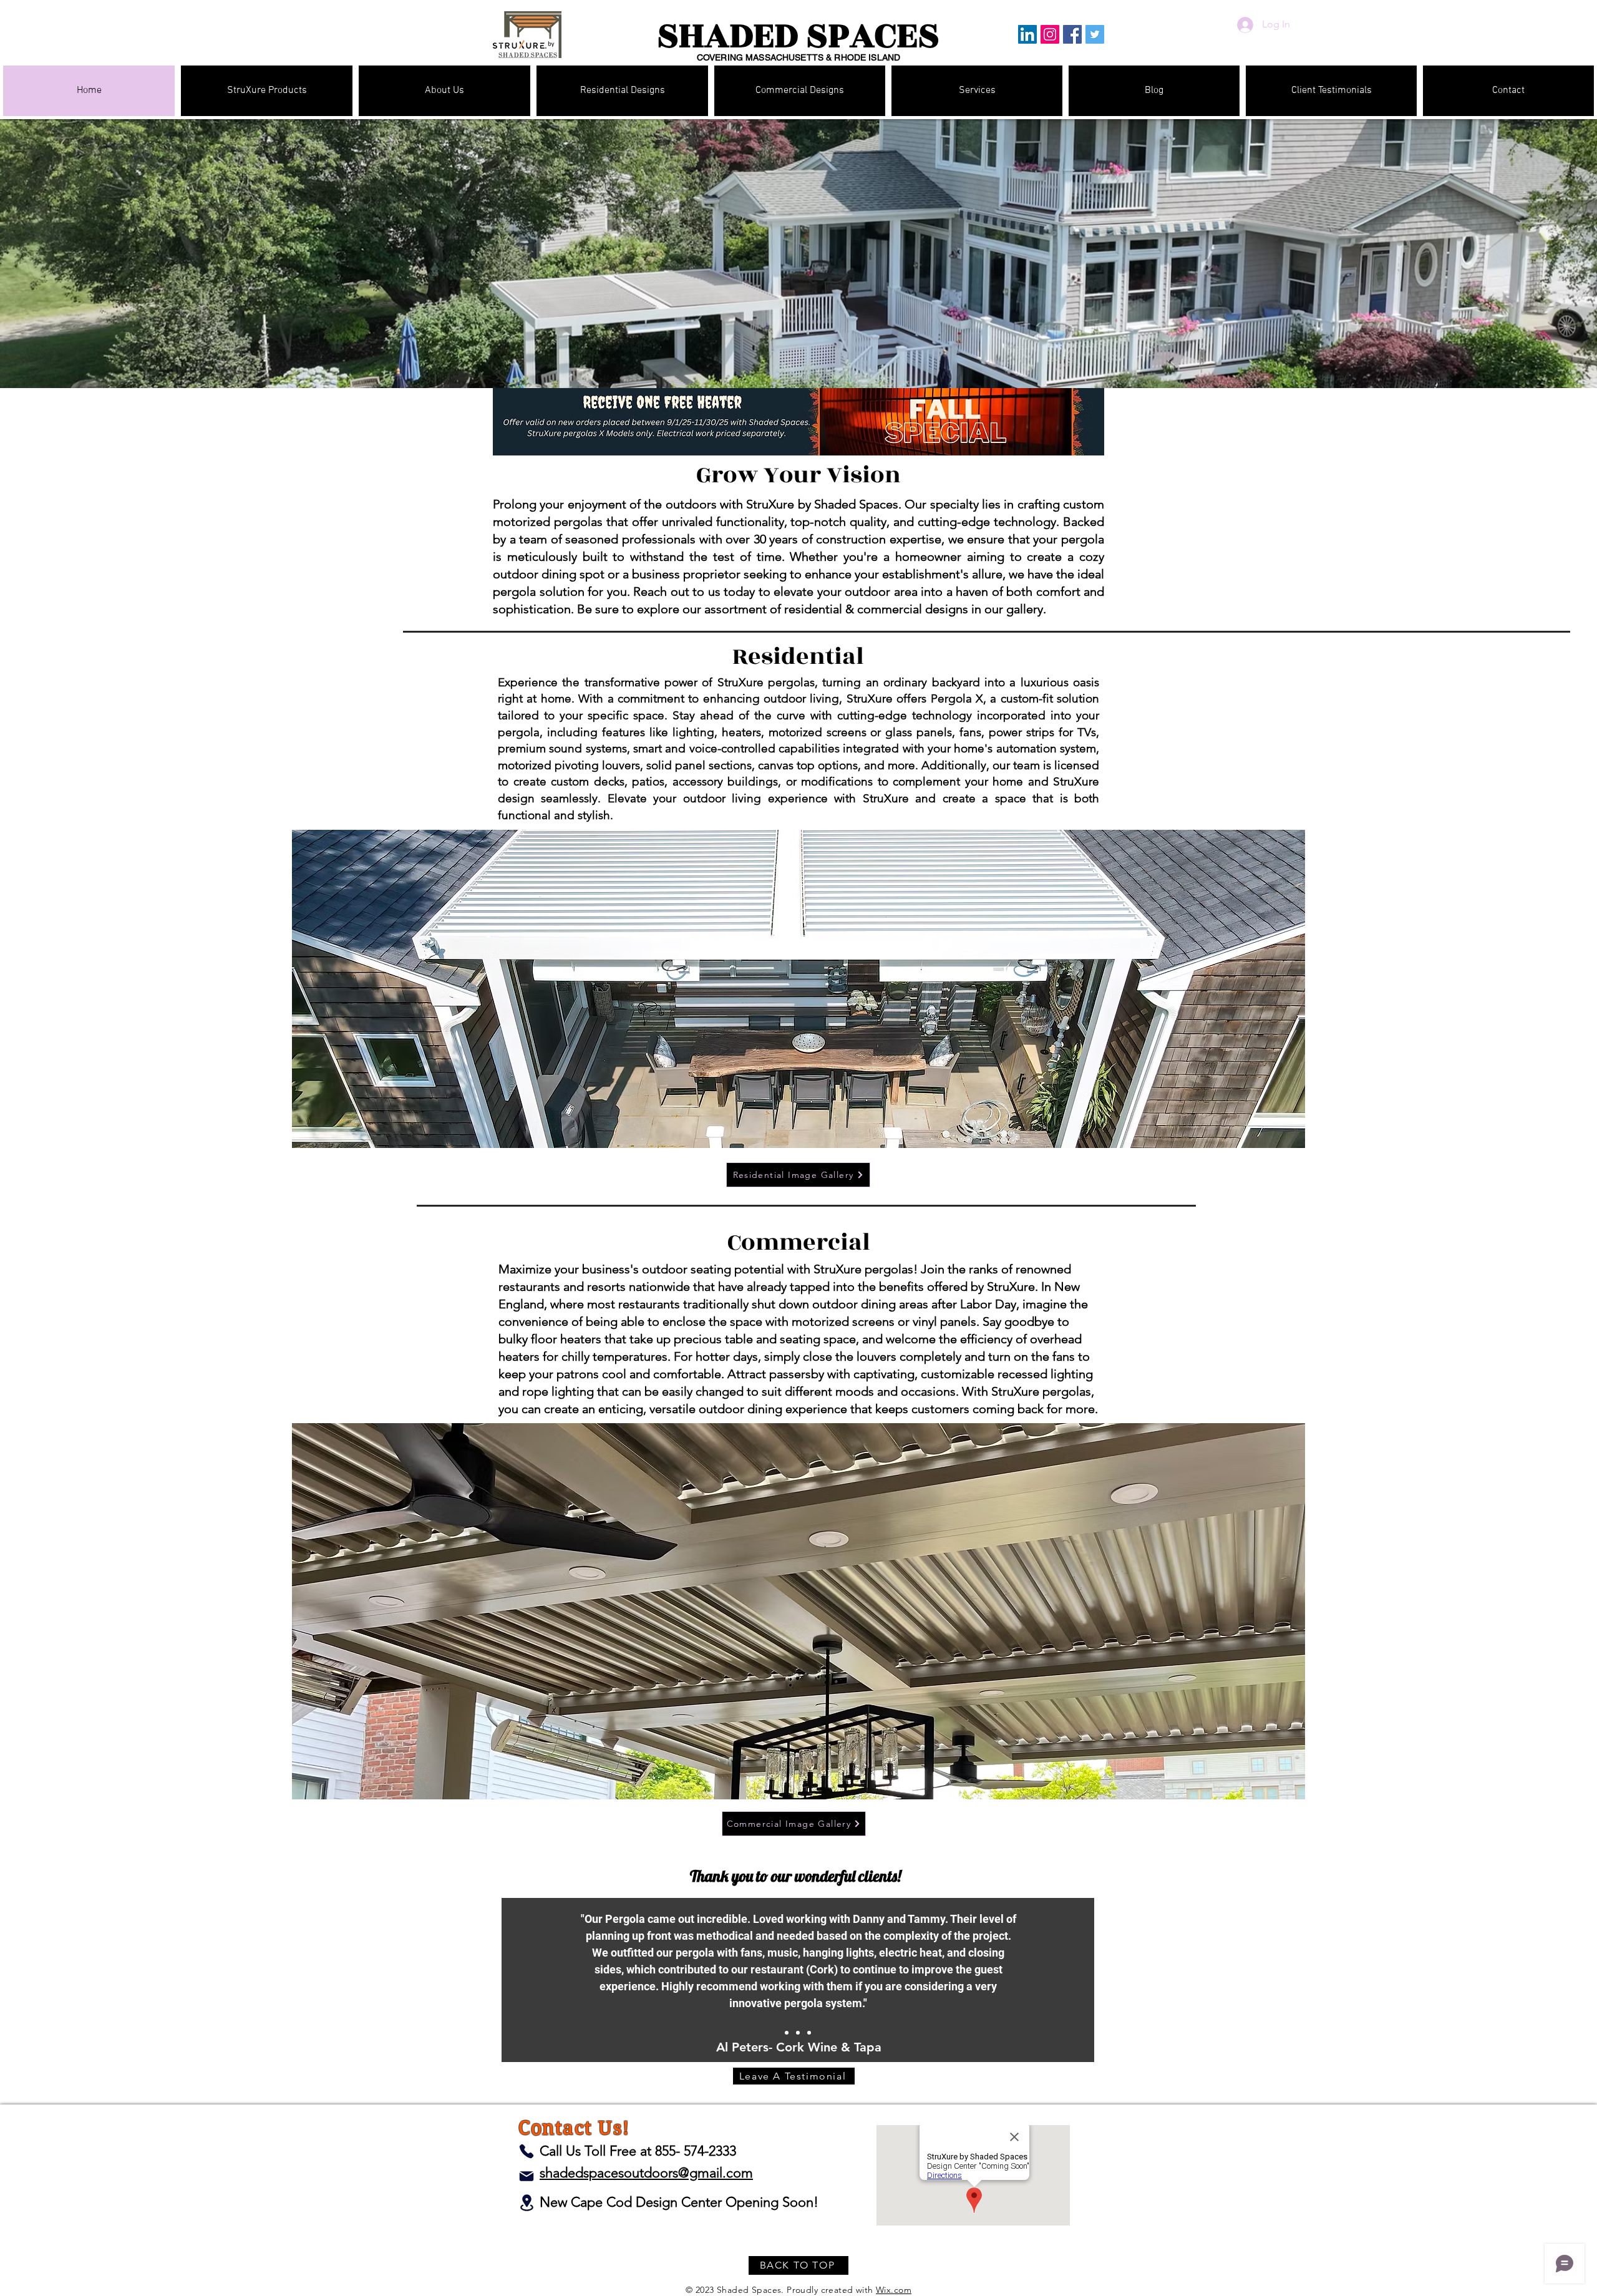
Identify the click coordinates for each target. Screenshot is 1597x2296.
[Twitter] (1095, 34)
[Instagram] (1050, 34)
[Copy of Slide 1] (809, 2033)
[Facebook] (1072, 34)
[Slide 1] (787, 2033)
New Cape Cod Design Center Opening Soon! (679, 2202)
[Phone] (527, 2151)
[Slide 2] (798, 2033)
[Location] (527, 2203)
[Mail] (527, 2176)
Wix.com (894, 2290)
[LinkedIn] (1027, 34)
